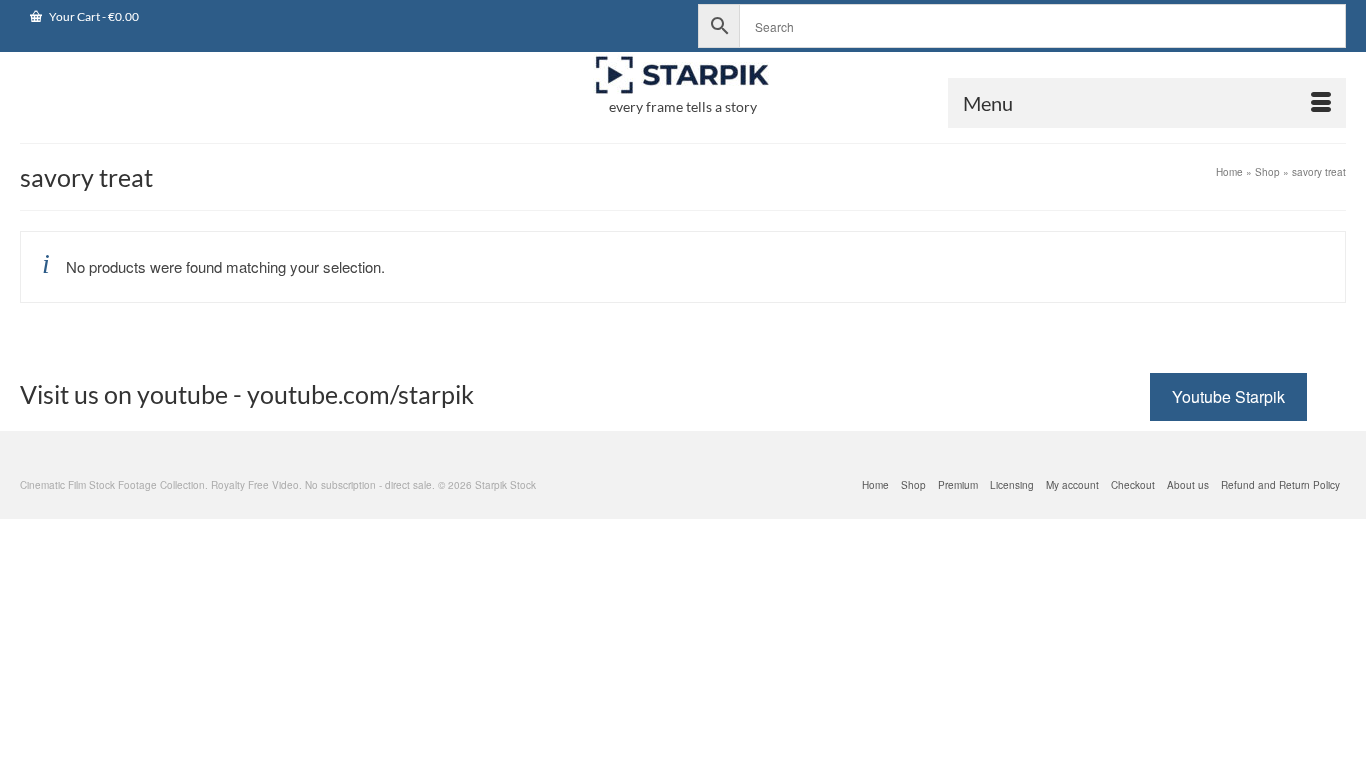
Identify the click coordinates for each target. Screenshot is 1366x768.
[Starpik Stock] (683, 75)
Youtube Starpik (1228, 396)
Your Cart (93, 16)
